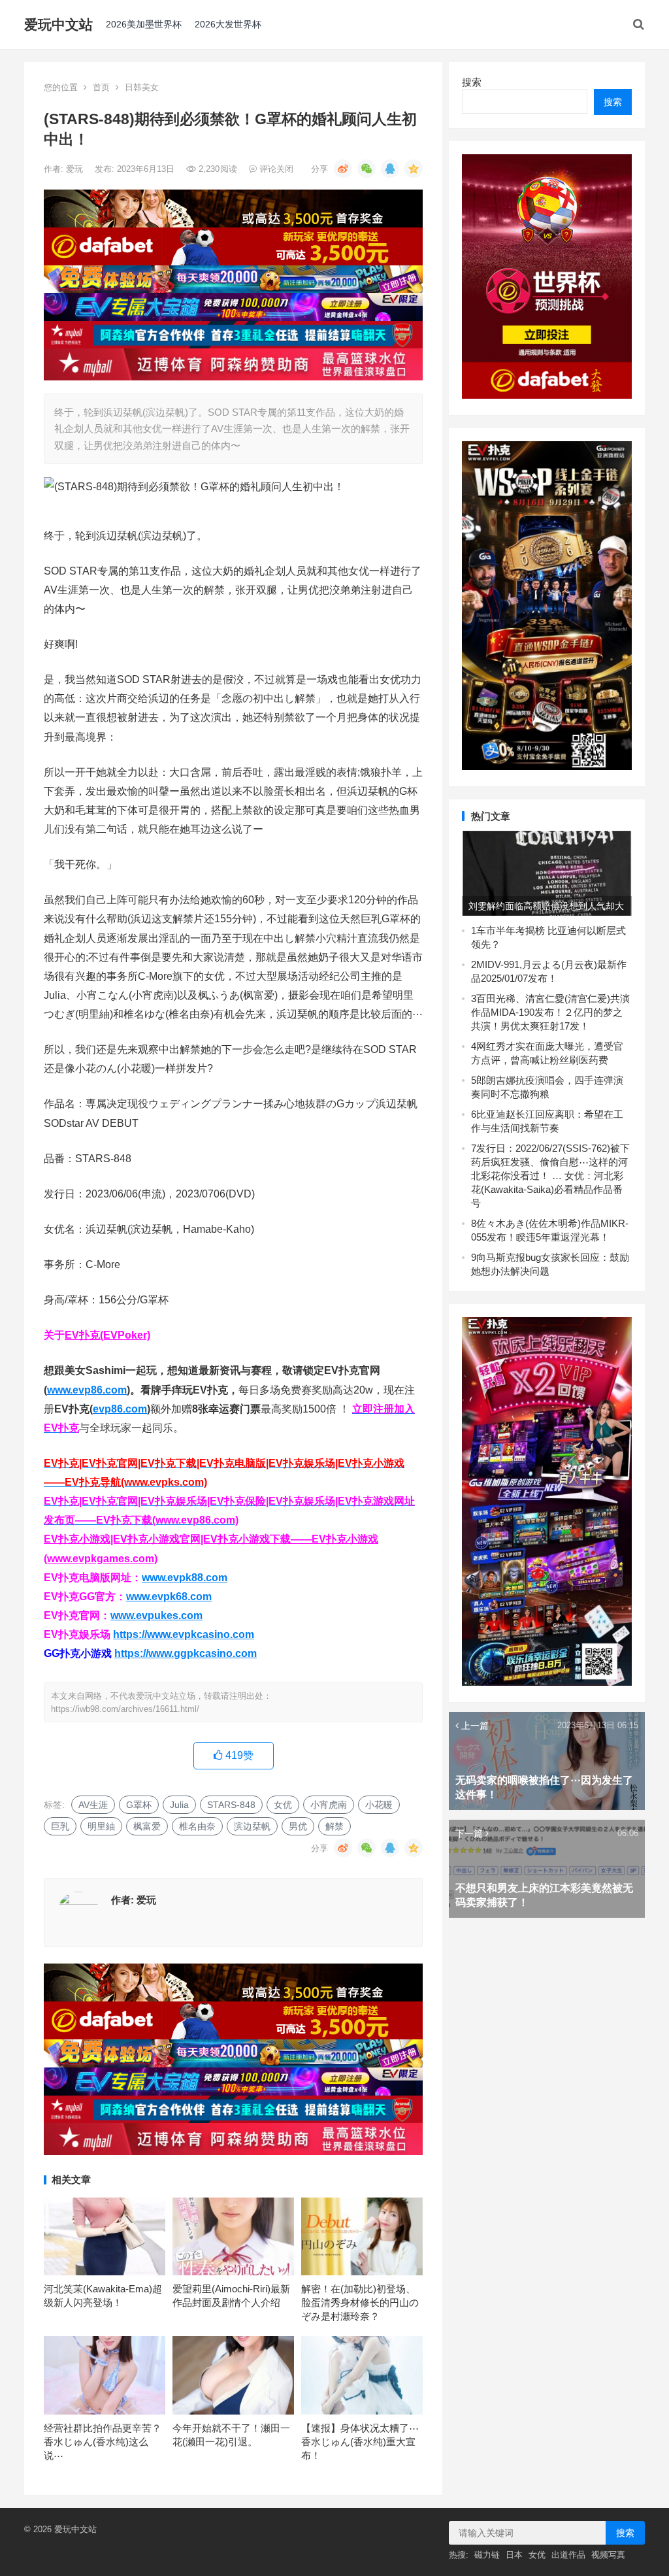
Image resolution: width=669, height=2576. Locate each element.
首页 (101, 87)
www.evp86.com (87, 1390)
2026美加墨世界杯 (144, 24)
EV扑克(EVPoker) (107, 1335)
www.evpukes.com (156, 1615)
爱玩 (76, 169)
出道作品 (568, 2555)
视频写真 (608, 2555)
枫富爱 (147, 1826)
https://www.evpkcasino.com (184, 1634)
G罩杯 (139, 1805)
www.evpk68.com (169, 1597)
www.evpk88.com (185, 1578)
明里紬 (101, 1826)
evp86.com (120, 1409)
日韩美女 (142, 87)
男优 (298, 1826)
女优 (283, 1805)
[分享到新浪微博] (343, 169)
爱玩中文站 (58, 25)
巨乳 (60, 1826)
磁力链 (487, 2555)
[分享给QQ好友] (390, 169)
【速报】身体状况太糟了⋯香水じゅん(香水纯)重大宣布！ (360, 2442)
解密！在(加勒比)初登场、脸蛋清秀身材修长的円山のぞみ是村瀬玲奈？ (360, 2302)
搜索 (472, 82)
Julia (179, 1805)
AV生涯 (93, 1805)
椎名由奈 (197, 1826)
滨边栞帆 (252, 1826)
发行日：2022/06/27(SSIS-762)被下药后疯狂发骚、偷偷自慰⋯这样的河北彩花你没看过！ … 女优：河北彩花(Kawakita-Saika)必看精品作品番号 (550, 1176)
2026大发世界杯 (228, 24)
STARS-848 (231, 1805)
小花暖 (379, 1805)
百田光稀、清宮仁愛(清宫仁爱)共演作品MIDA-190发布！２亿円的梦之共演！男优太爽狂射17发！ (550, 1012)
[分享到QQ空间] (414, 169)
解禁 (334, 1826)
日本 (514, 2555)
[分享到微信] (367, 169)
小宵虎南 (329, 1805)
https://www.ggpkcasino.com (186, 1653)
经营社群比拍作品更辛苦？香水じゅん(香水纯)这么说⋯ (103, 2442)
